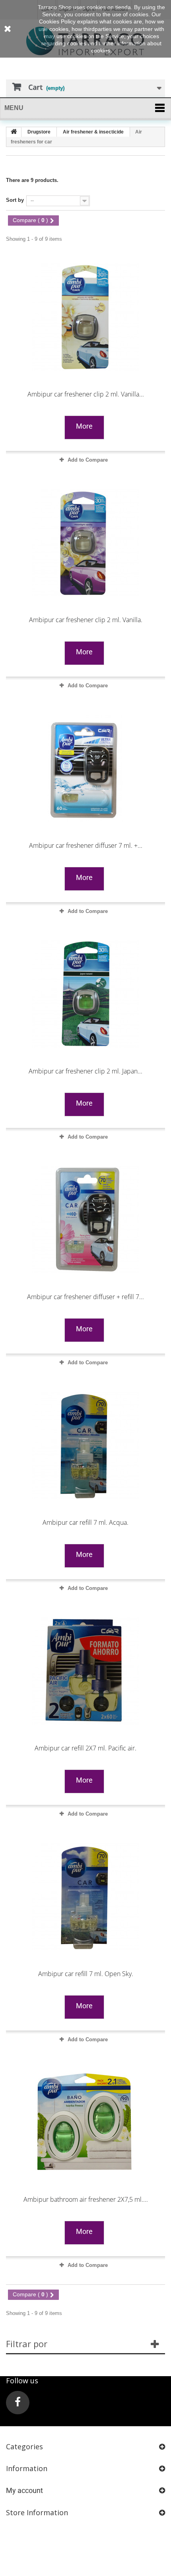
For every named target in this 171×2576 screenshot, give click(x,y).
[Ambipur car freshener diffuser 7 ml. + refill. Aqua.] (85, 768)
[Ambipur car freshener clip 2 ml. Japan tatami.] (85, 994)
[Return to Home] (14, 132)
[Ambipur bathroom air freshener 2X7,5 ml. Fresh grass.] (85, 2122)
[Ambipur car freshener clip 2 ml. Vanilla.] (85, 543)
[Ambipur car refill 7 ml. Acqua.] (85, 1445)
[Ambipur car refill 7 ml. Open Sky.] (85, 1897)
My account (24, 2490)
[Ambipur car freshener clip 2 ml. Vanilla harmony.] (85, 317)
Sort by (15, 200)
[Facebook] (18, 2403)
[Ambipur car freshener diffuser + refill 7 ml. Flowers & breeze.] (85, 1220)
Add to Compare (88, 460)
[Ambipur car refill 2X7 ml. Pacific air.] (85, 1671)
